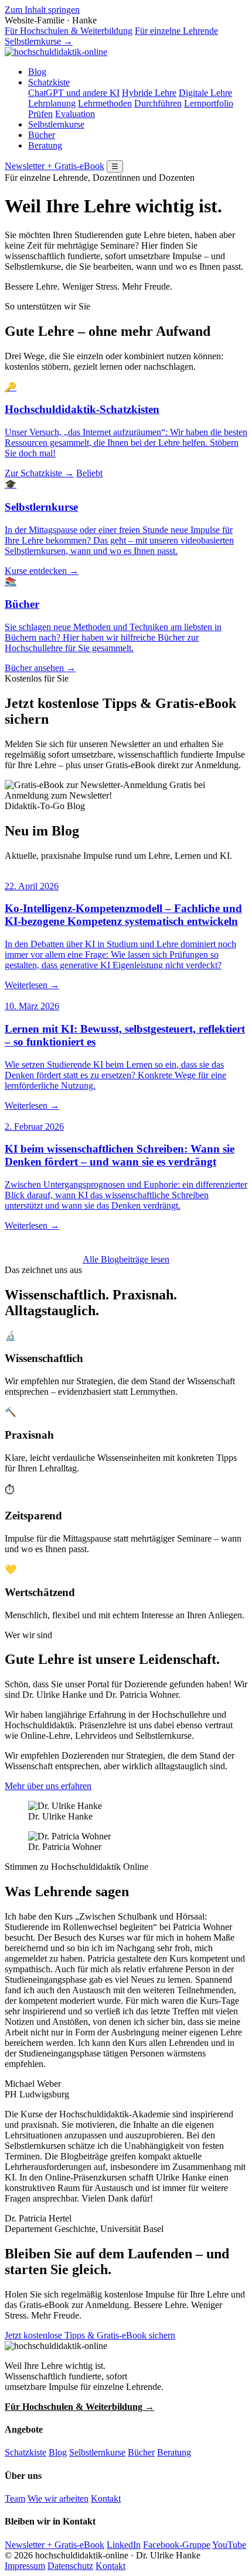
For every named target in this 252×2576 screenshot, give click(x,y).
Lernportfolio (209, 103)
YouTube (229, 2545)
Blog (37, 72)
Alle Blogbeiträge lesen (126, 1259)
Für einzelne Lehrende (176, 31)
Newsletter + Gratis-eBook (55, 166)
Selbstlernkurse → (39, 41)
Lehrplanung (52, 103)
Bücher (42, 135)
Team (15, 2498)
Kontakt (106, 2498)
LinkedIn (124, 2545)
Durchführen (158, 103)
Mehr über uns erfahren (48, 1786)
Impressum (25, 2566)
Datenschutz (70, 2566)
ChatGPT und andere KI (74, 93)
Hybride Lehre (149, 93)
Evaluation (75, 114)
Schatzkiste (49, 82)
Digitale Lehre (205, 93)
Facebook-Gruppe (177, 2545)
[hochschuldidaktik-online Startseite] (56, 52)
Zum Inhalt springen (42, 10)
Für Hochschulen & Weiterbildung (69, 31)
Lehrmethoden (105, 103)
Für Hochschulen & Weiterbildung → (79, 2407)
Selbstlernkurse (56, 124)
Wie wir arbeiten (58, 2498)
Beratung (45, 145)
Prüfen (40, 114)
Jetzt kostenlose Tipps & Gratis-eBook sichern (90, 2335)
